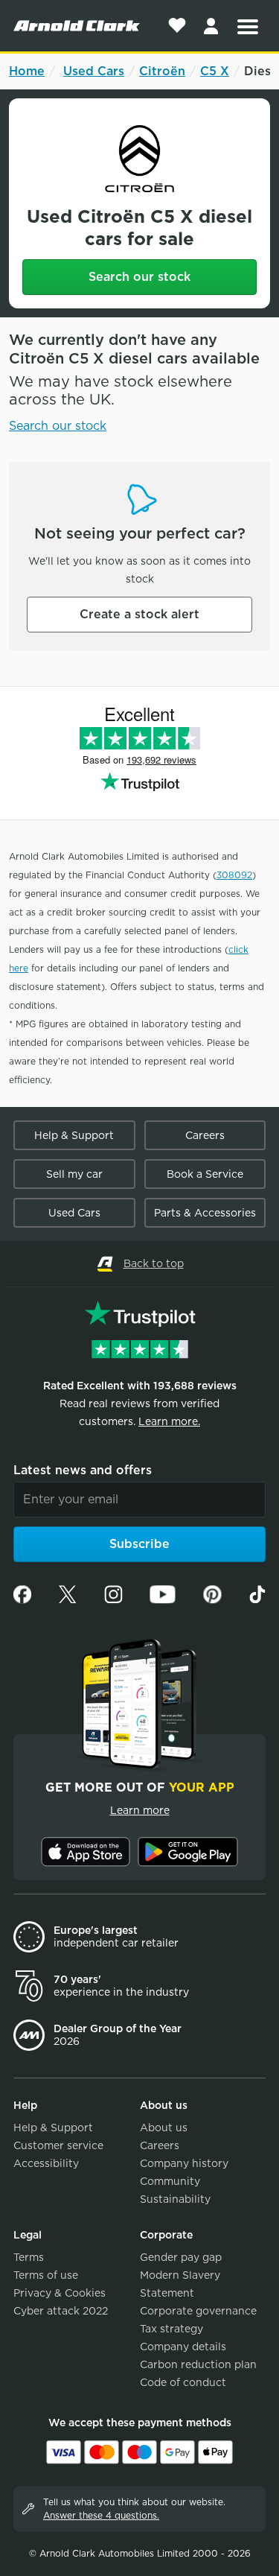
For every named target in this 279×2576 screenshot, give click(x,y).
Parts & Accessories (205, 1213)
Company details (183, 2347)
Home (27, 71)
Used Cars (94, 71)
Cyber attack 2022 (61, 2311)
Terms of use (46, 2275)
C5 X (215, 71)
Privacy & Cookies (60, 2293)
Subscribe (139, 1544)
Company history (184, 2163)
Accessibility (46, 2163)
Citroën (162, 71)
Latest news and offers (83, 1470)
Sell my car (74, 1174)
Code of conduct (183, 2382)
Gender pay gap (181, 2257)
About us (164, 2128)
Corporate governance (198, 2311)
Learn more (140, 1810)
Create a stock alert (139, 614)
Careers (205, 1135)
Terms (29, 2257)
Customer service (58, 2145)
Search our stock (139, 277)
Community (170, 2181)
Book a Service (205, 1174)
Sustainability (175, 2199)
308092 (234, 875)
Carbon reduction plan (198, 2364)
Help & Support (74, 1135)
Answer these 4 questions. (101, 2515)
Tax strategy (171, 2329)
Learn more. (169, 1421)
